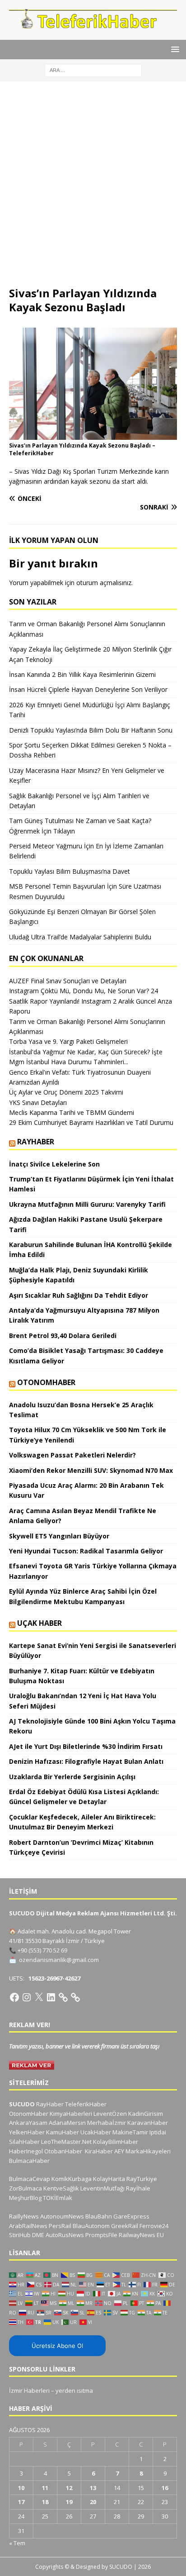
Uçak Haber (40, 1623)
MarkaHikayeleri (148, 2151)
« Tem (17, 2543)
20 (93, 2502)
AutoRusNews (65, 2235)
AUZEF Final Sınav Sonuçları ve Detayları (68, 981)
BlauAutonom (91, 2226)
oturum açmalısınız (104, 583)
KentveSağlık (61, 2188)
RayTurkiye (142, 2179)
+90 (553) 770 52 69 (42, 1950)
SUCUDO (22, 2104)
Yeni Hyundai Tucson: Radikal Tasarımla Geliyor (86, 1551)
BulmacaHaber (29, 2161)
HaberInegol (26, 2151)
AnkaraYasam (28, 2123)
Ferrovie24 (154, 2226)
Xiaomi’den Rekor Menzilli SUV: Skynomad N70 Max (92, 1470)
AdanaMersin (67, 2123)
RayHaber (36, 1142)
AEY (119, 2151)
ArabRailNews (28, 2226)
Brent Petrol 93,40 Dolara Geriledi (63, 1336)
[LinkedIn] (51, 1997)
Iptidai (158, 2132)
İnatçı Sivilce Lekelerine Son (54, 1164)
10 (21, 2488)
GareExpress (131, 2216)
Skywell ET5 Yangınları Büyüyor (59, 1536)
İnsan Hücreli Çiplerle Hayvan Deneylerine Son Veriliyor (88, 689)
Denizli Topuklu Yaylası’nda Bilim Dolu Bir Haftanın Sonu (91, 730)
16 (165, 2488)
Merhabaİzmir (107, 2123)
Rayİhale (138, 2188)
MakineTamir (130, 2132)
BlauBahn (99, 2216)
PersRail (60, 2226)
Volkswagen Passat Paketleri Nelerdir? (72, 1455)
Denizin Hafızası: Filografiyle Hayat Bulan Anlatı (86, 1761)
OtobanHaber (63, 2151)
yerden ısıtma (74, 2390)
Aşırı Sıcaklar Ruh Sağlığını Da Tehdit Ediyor (79, 1295)
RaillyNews (24, 2216)
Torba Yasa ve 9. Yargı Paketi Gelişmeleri (68, 1041)
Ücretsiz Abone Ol (57, 2346)
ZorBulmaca (26, 2188)
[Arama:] (93, 69)
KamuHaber (63, 2132)
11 (45, 2488)
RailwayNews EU (141, 2235)
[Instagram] (27, 1997)
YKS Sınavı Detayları (38, 1102)
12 (69, 2488)
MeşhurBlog (25, 2198)
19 (69, 2502)
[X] (39, 1997)
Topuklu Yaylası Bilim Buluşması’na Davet (70, 871)
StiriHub (20, 2235)
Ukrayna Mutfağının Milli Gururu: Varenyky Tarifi (87, 1204)
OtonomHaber (46, 1382)
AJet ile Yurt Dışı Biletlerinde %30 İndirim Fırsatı (86, 1746)
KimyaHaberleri (71, 2114)
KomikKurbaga (72, 2179)
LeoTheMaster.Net (66, 2142)
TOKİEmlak (58, 2198)
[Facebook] (14, 1997)
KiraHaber (100, 2151)
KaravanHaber (148, 2123)
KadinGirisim (146, 2114)
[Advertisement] (93, 188)
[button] (174, 49)
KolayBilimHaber (116, 2142)
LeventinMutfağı (102, 2188)
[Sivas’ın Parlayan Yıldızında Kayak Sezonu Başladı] (93, 435)
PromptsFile (101, 2235)
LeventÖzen (110, 2114)
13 (93, 2488)
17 (21, 2502)
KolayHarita (109, 2179)
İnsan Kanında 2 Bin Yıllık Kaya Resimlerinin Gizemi (82, 674)
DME (38, 2235)
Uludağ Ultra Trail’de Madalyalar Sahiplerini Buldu (80, 937)
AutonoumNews (62, 2216)
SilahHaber (24, 2142)
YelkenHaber (27, 2132)
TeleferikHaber (86, 2104)
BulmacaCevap (30, 2179)
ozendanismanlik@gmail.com (59, 1960)
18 (45, 2502)
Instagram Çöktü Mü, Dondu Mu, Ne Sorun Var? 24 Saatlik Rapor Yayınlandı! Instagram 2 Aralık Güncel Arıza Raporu (91, 1001)
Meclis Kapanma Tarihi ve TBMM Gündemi (72, 1112)
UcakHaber (96, 2132)
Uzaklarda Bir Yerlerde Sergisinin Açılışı (72, 1777)
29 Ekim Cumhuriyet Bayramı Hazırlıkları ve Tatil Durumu (91, 1122)
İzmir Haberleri (29, 2390)
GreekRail (125, 2226)
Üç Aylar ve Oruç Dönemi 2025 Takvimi (66, 1092)
